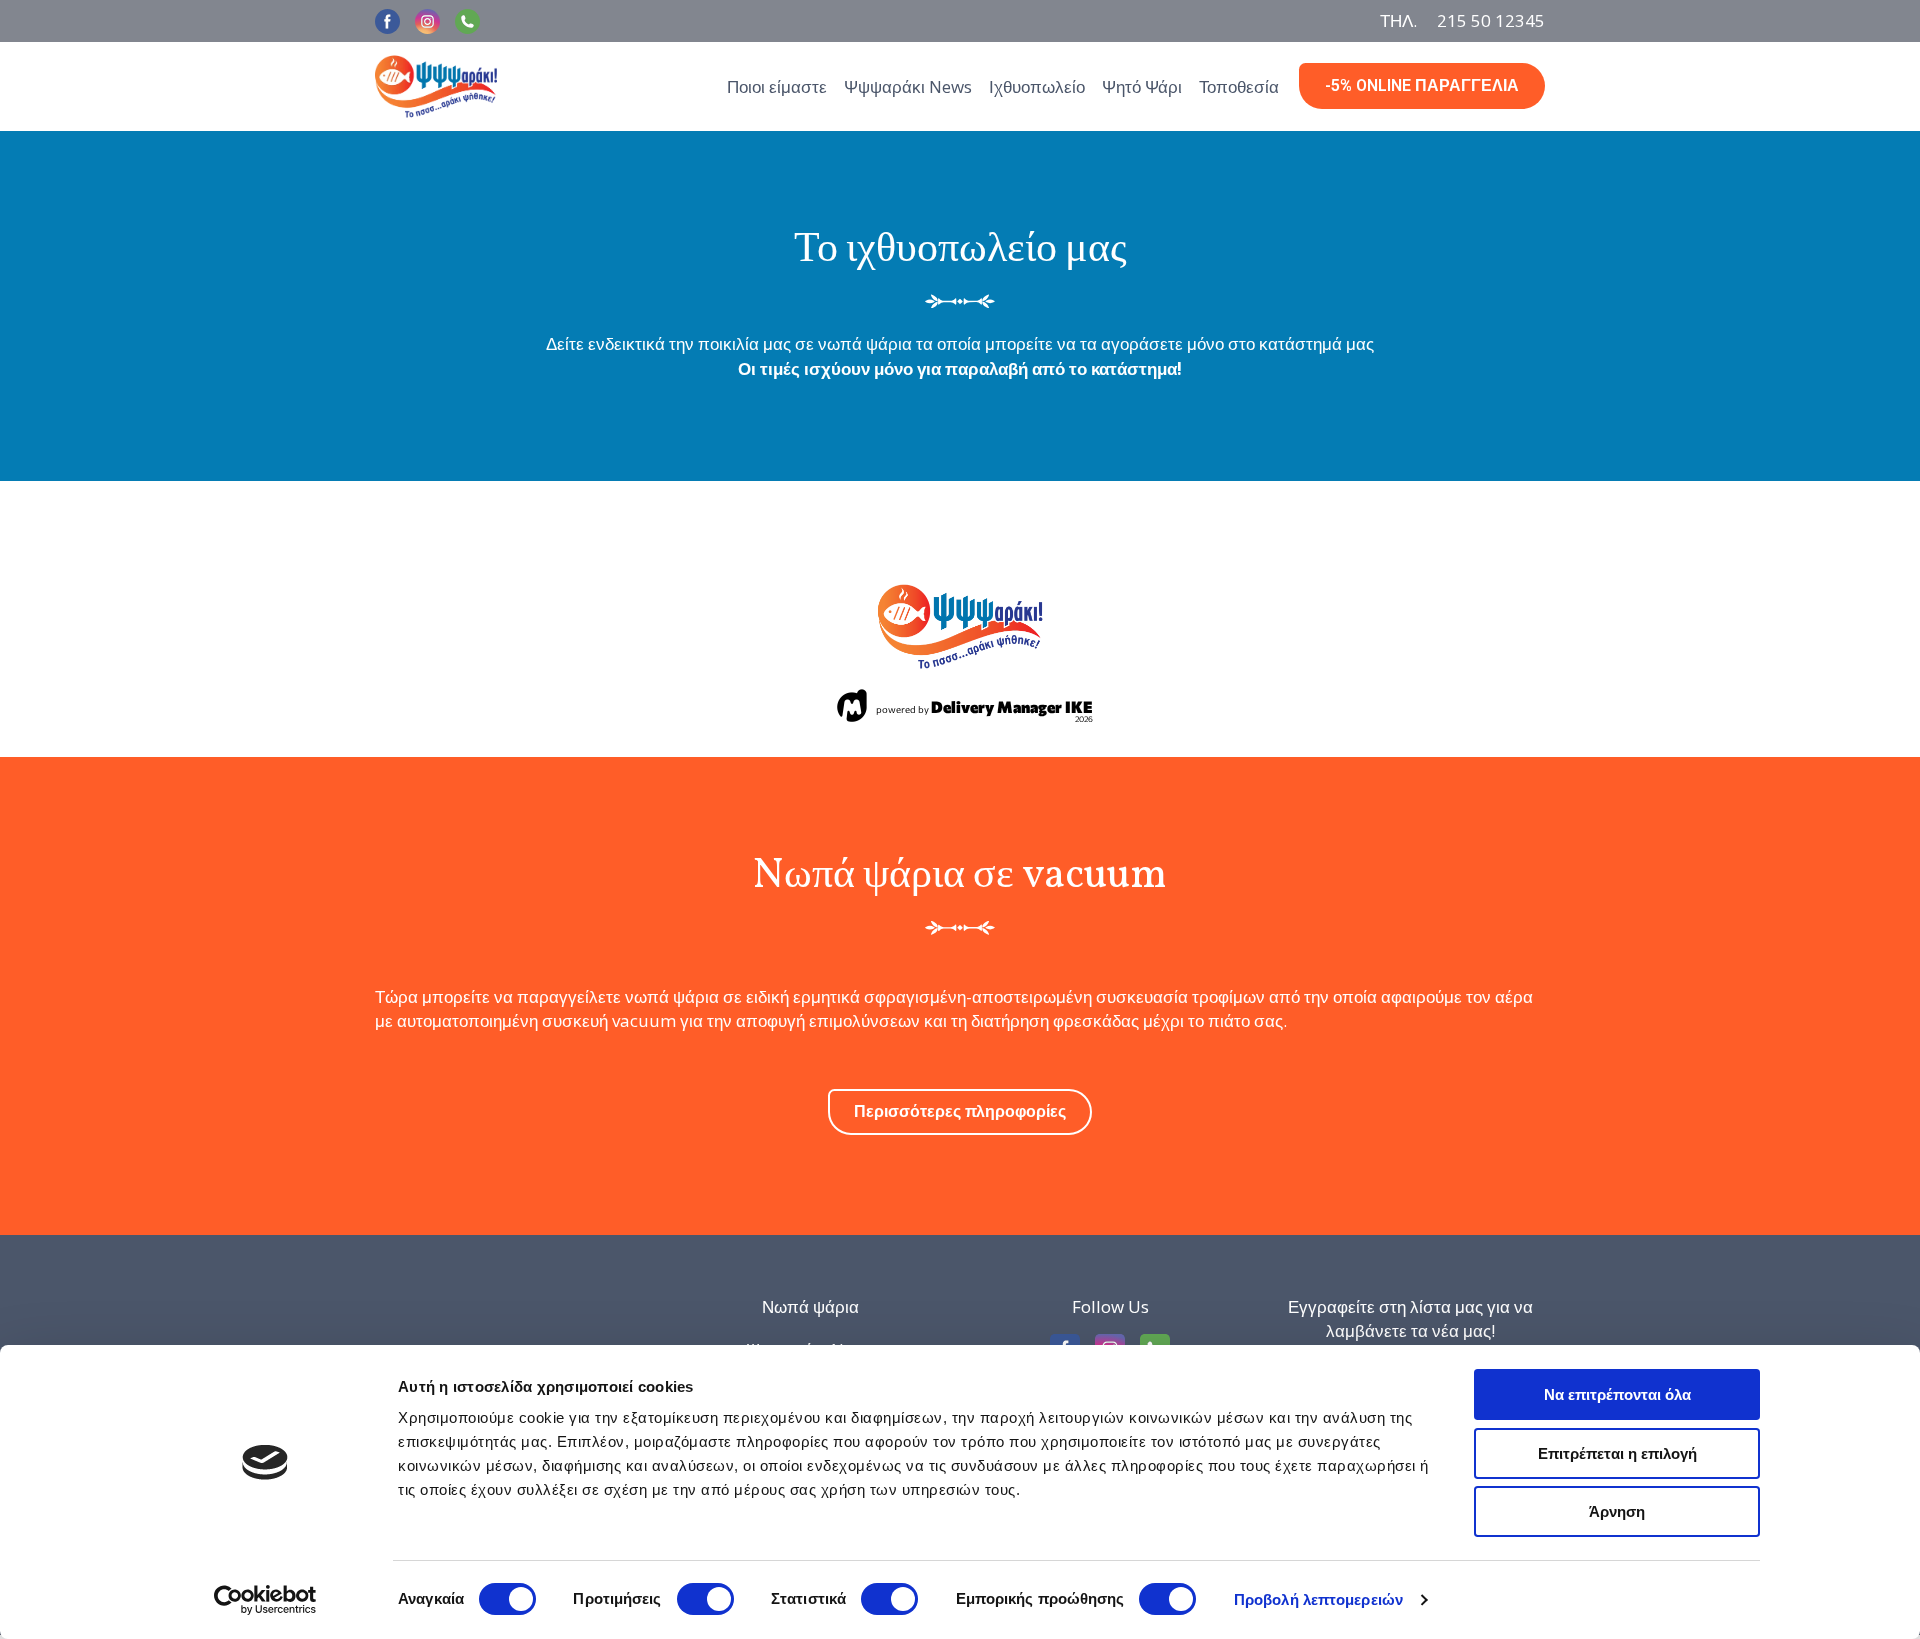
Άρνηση (1617, 1511)
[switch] (705, 1599)
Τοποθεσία (1239, 86)
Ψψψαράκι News (908, 86)
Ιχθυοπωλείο (1037, 86)
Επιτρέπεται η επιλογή (1617, 1453)
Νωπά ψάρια (810, 1306)
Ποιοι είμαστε (777, 86)
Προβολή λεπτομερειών (1318, 1599)
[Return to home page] (436, 86)
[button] (387, 21)
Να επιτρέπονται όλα (1617, 1394)
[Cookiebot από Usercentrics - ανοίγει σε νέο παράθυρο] (265, 1600)
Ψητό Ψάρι (1142, 86)
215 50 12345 (1491, 20)
